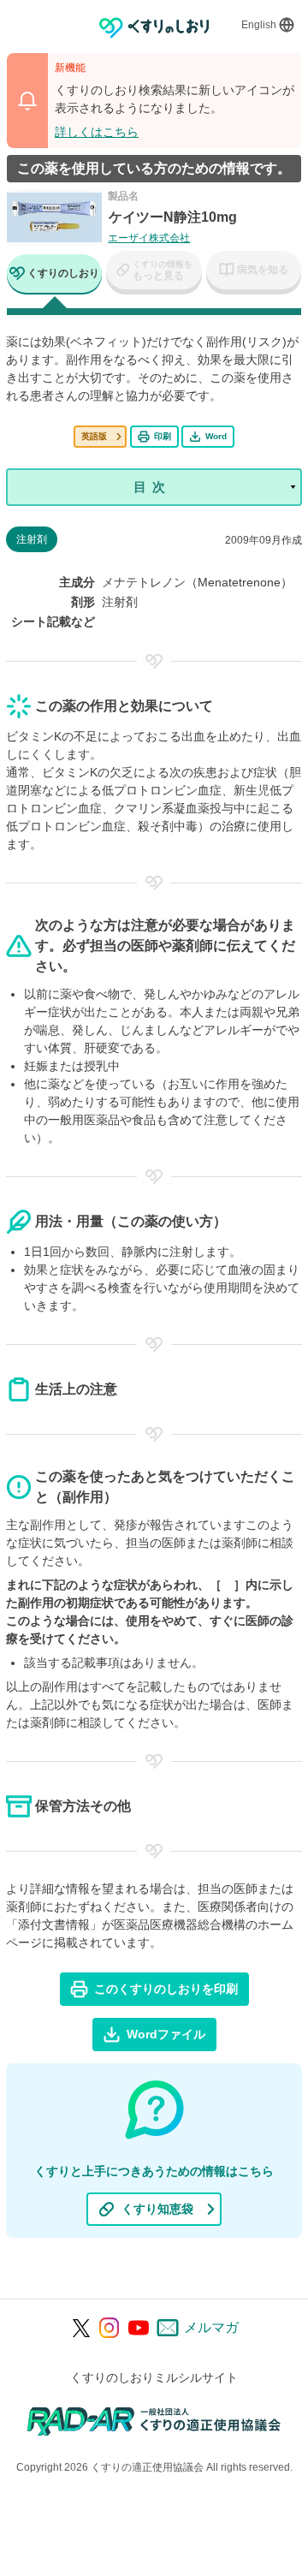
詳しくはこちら (97, 132)
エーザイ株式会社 (149, 238)
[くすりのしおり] (154, 28)
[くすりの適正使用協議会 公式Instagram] (110, 2328)
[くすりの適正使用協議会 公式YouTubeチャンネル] (139, 2328)
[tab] (54, 275)
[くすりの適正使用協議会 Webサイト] (154, 2421)
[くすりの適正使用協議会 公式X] (82, 2328)
